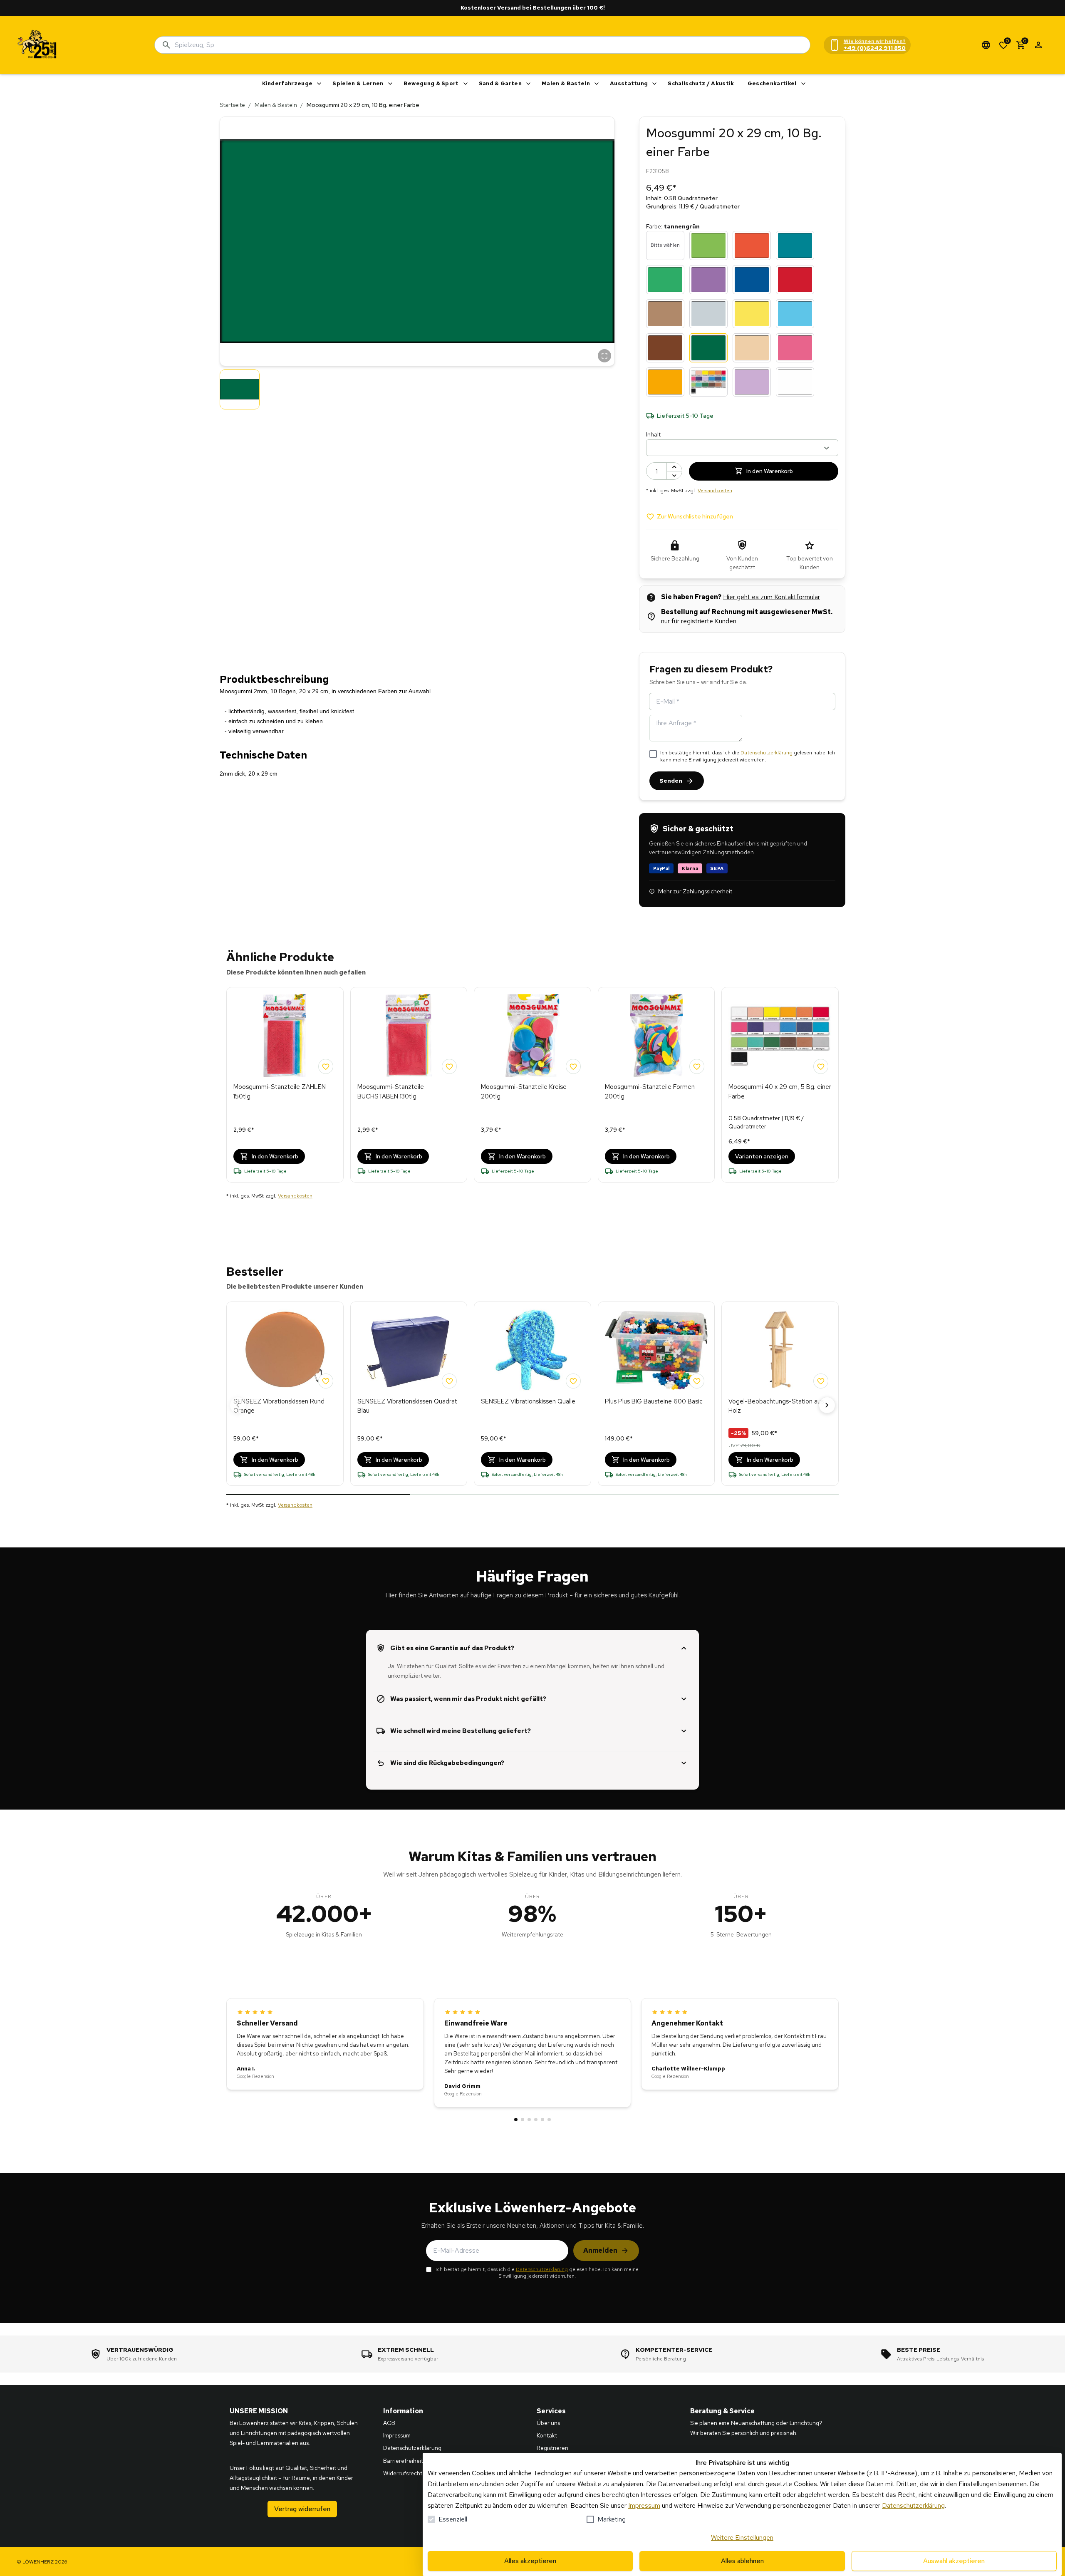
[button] (417, 241)
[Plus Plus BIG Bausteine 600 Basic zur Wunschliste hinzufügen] (697, 1381)
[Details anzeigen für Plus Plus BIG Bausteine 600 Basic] (656, 1350)
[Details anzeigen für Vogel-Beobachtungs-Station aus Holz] (780, 1350)
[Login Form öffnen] (1038, 45)
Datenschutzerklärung (767, 753)
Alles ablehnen (742, 2561)
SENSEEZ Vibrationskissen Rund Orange (279, 1406)
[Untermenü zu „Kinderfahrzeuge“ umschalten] (319, 84)
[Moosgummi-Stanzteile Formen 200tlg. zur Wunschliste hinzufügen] (697, 1066)
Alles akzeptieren (530, 2561)
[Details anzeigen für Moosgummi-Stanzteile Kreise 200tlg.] (532, 1036)
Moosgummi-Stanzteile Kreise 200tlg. (524, 1092)
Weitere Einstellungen (742, 2538)
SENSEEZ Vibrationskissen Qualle (528, 1401)
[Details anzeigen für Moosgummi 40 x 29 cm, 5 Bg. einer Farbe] (780, 1036)
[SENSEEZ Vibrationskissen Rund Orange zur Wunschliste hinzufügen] (326, 1381)
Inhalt (653, 434)
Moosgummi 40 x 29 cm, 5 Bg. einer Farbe (780, 1092)
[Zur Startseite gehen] (37, 45)
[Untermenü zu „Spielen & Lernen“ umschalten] (390, 84)
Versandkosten (715, 491)
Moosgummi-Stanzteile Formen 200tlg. (650, 1092)
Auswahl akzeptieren (954, 2561)
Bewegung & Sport (431, 83)
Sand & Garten (500, 83)
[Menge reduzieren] (674, 475)
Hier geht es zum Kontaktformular (772, 597)
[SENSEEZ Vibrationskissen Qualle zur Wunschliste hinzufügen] (573, 1381)
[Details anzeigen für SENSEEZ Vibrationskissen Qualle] (532, 1350)
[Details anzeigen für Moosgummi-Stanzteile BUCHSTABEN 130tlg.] (409, 1036)
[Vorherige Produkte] (238, 1405)
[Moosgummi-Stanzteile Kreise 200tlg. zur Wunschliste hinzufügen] (573, 1066)
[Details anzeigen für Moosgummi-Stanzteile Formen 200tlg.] (656, 1036)
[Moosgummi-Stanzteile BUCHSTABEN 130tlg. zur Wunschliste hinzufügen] (449, 1066)
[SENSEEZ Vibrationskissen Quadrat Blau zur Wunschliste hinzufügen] (449, 1381)
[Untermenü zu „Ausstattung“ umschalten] (654, 84)
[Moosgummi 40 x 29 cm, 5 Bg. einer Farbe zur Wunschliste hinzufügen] (821, 1066)
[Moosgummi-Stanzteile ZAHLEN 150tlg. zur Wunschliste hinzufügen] (326, 1066)
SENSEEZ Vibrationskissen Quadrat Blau (407, 1406)
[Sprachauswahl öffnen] (986, 45)
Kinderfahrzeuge (287, 83)
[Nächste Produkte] (827, 1405)
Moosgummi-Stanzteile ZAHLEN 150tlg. (280, 1092)
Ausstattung (629, 83)
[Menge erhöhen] (674, 467)
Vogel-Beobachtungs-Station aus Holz (776, 1406)
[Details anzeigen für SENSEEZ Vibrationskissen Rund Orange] (285, 1350)
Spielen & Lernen (358, 83)
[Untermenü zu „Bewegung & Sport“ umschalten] (466, 84)
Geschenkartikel (772, 83)
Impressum (644, 2505)
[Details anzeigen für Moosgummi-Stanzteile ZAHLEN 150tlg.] (285, 1036)
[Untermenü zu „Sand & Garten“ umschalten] (528, 84)
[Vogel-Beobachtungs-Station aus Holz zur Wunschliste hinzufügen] (821, 1381)
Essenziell (453, 2519)
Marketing (612, 2519)
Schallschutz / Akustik (701, 83)
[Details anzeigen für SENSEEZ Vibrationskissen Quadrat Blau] (409, 1350)
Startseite (232, 105)
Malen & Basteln (566, 83)
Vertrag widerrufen (302, 2509)
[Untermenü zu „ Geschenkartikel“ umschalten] (803, 84)
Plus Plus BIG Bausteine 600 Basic (654, 1401)
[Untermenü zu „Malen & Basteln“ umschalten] (597, 84)
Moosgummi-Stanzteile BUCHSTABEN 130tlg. (391, 1092)
